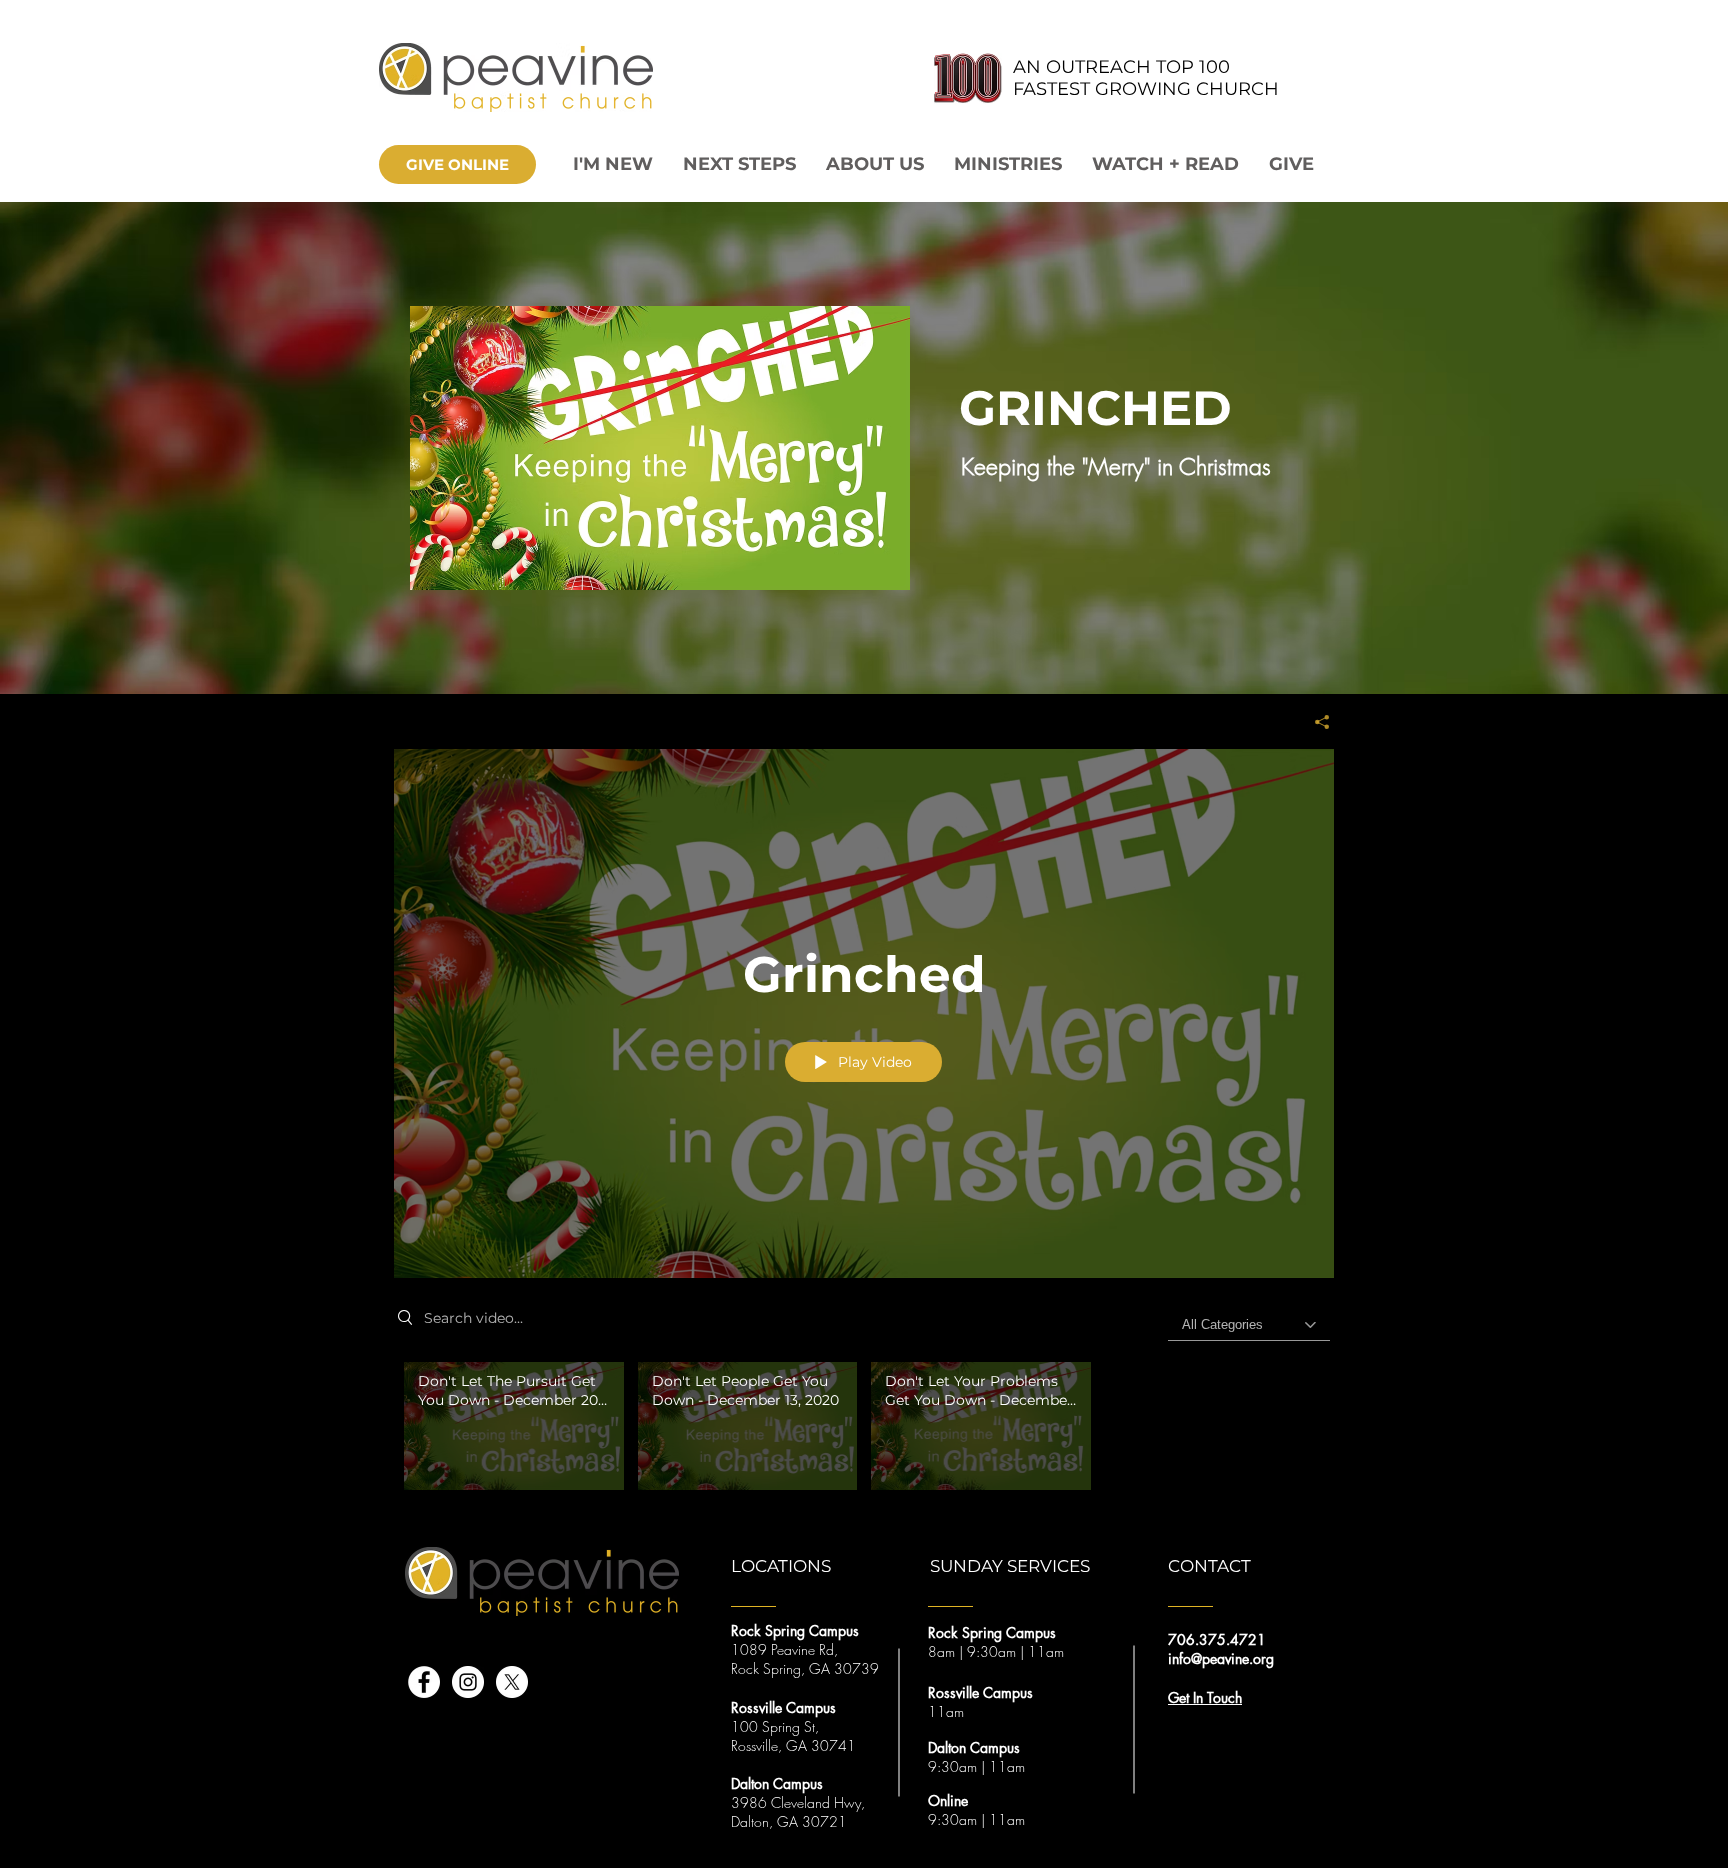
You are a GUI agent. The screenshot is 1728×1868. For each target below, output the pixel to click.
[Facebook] (424, 1682)
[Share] (1314, 722)
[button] (875, 164)
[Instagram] (468, 1682)
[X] (512, 1682)
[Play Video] (513, 1425)
